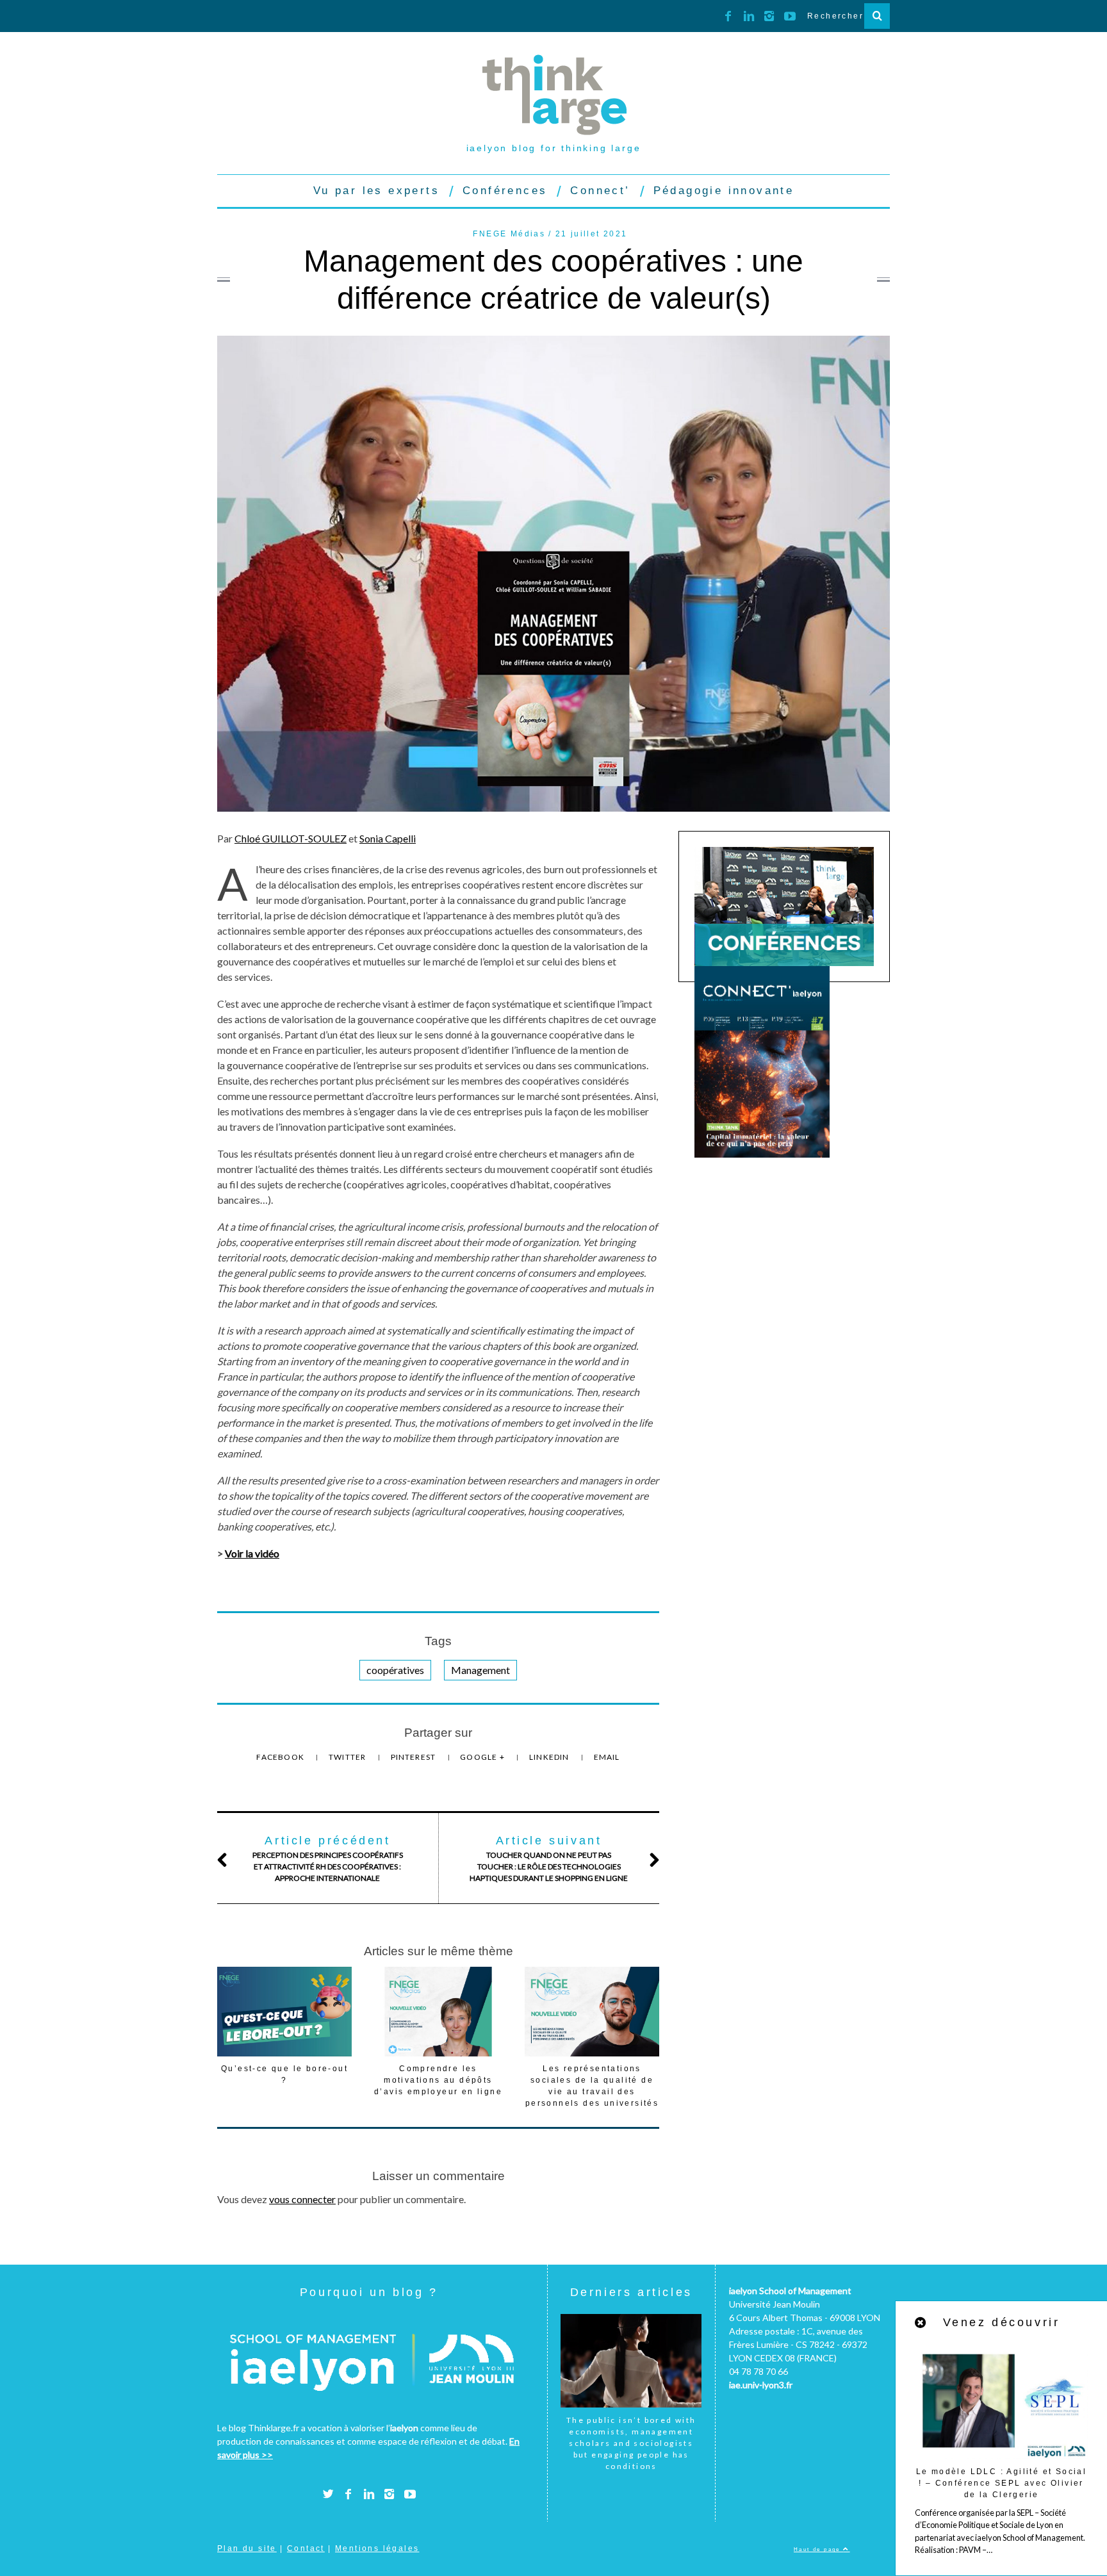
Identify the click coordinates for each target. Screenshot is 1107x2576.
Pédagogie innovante (724, 191)
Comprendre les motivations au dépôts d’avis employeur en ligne (438, 2080)
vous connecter (302, 2199)
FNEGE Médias (509, 234)
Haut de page (818, 2549)
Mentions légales (377, 2548)
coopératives (395, 1670)
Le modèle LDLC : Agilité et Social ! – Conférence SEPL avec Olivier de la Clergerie (1002, 2483)
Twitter (348, 1757)
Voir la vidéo (252, 1553)
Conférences (505, 191)
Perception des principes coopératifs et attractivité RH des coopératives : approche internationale (328, 1858)
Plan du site (247, 2548)
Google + (483, 1757)
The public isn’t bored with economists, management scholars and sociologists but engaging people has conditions (631, 2443)
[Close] (921, 2323)
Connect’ (600, 191)
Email (607, 1757)
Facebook (281, 1757)
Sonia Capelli (388, 838)
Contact (306, 2548)
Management (480, 1670)
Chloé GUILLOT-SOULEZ (291, 838)
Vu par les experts (376, 191)
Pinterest (414, 1757)
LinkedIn (550, 1757)
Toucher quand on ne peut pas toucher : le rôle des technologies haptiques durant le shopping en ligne (549, 1858)
